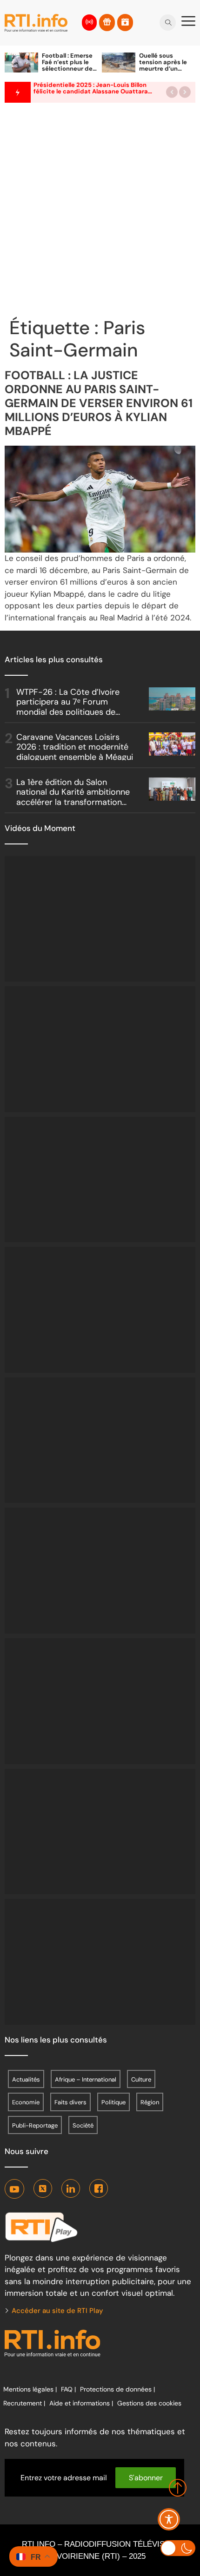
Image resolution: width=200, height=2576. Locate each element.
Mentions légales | (30, 2389)
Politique (113, 2102)
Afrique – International (86, 2079)
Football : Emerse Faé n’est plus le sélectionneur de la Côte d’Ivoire (67, 65)
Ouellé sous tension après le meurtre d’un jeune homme (163, 65)
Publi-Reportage (35, 2125)
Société (83, 2125)
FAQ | (68, 2389)
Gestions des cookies (149, 2403)
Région (150, 2102)
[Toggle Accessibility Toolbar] (169, 2519)
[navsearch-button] (168, 20)
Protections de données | (117, 2389)
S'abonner (146, 2478)
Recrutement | (24, 2403)
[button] (172, 92)
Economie (26, 2102)
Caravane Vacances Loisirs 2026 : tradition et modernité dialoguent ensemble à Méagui (75, 747)
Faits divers (70, 2102)
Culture (141, 2079)
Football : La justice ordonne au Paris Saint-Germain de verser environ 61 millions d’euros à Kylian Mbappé (99, 403)
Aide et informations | (81, 2403)
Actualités (26, 2079)
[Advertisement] (100, 212)
